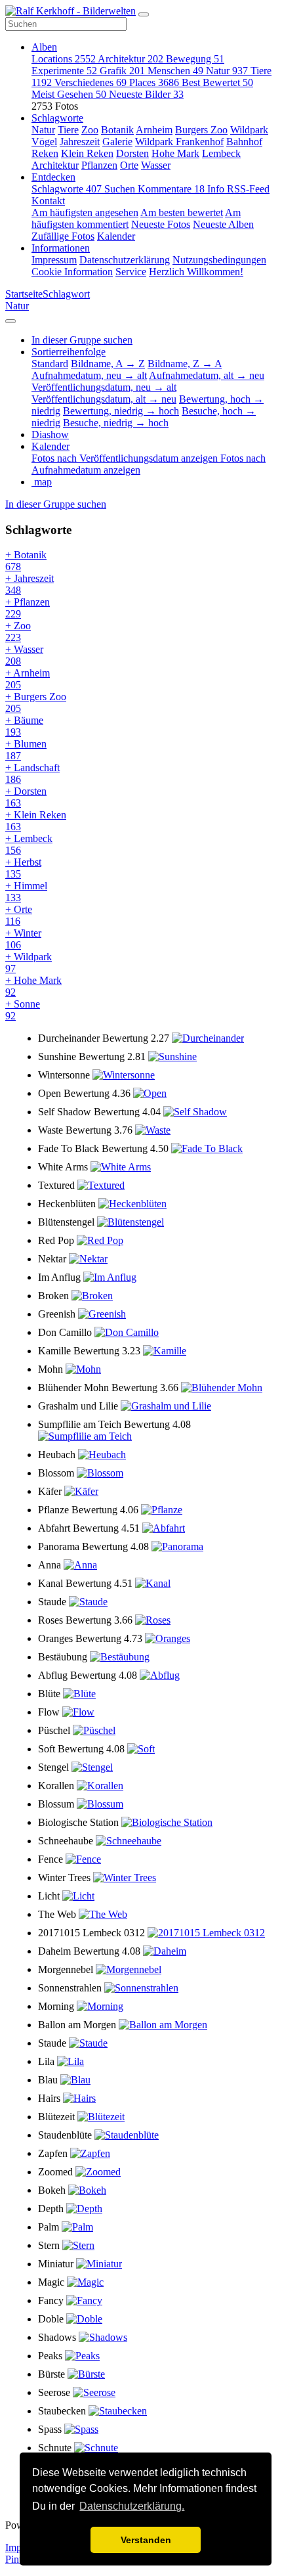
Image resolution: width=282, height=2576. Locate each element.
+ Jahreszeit (30, 584)
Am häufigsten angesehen (85, 212)
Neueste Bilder (146, 94)
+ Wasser (24, 655)
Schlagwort (66, 294)
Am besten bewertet (182, 212)
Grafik (122, 71)
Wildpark (249, 130)
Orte (129, 165)
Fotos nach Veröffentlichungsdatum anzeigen (126, 458)
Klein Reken (87, 153)
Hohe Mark (175, 153)
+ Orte (19, 915)
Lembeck (221, 153)
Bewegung (195, 59)
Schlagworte (57, 118)
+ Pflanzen (28, 608)
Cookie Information (72, 272)
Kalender (116, 236)
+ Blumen (26, 750)
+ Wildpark (29, 963)
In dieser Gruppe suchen (56, 504)
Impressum (54, 260)
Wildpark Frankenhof (179, 142)
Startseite (24, 294)
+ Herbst (23, 868)
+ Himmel (26, 892)
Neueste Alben (223, 224)
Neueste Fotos (161, 224)
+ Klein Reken (36, 821)
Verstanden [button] (146, 2540)
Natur (227, 71)
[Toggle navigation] (144, 14)
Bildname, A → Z (108, 364)
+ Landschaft (32, 773)
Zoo (90, 130)
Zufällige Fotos (63, 236)
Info (217, 189)
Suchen (121, 189)
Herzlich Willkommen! (196, 272)
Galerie (117, 142)
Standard (50, 364)
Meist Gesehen (69, 94)
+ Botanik (26, 561)
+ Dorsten (26, 797)
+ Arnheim (28, 679)
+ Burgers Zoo (36, 702)
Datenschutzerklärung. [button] (132, 2506)
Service (131, 272)
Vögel (44, 142)
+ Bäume (24, 726)
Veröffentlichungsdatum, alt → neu (104, 399)
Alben (44, 47)
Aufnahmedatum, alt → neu (207, 375)
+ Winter (23, 939)
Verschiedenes (91, 82)
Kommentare (171, 189)
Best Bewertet (217, 82)
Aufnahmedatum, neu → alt (89, 375)
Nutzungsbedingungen (219, 260)
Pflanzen (99, 165)
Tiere (68, 130)
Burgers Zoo (201, 130)
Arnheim (154, 130)
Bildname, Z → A (185, 364)
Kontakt (48, 201)
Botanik (117, 130)
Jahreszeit (80, 142)
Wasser (156, 165)
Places (154, 82)
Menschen (175, 71)
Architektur (131, 59)
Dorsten (132, 153)
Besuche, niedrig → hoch (116, 423)
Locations (64, 59)
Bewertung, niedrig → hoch (121, 411)
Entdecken (53, 177)
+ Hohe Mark (33, 986)
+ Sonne (23, 1010)
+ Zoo (18, 632)
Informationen (61, 248)
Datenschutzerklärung (125, 260)
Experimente (64, 71)
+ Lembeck (29, 844)
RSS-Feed (248, 189)
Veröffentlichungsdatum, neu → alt (104, 387)
